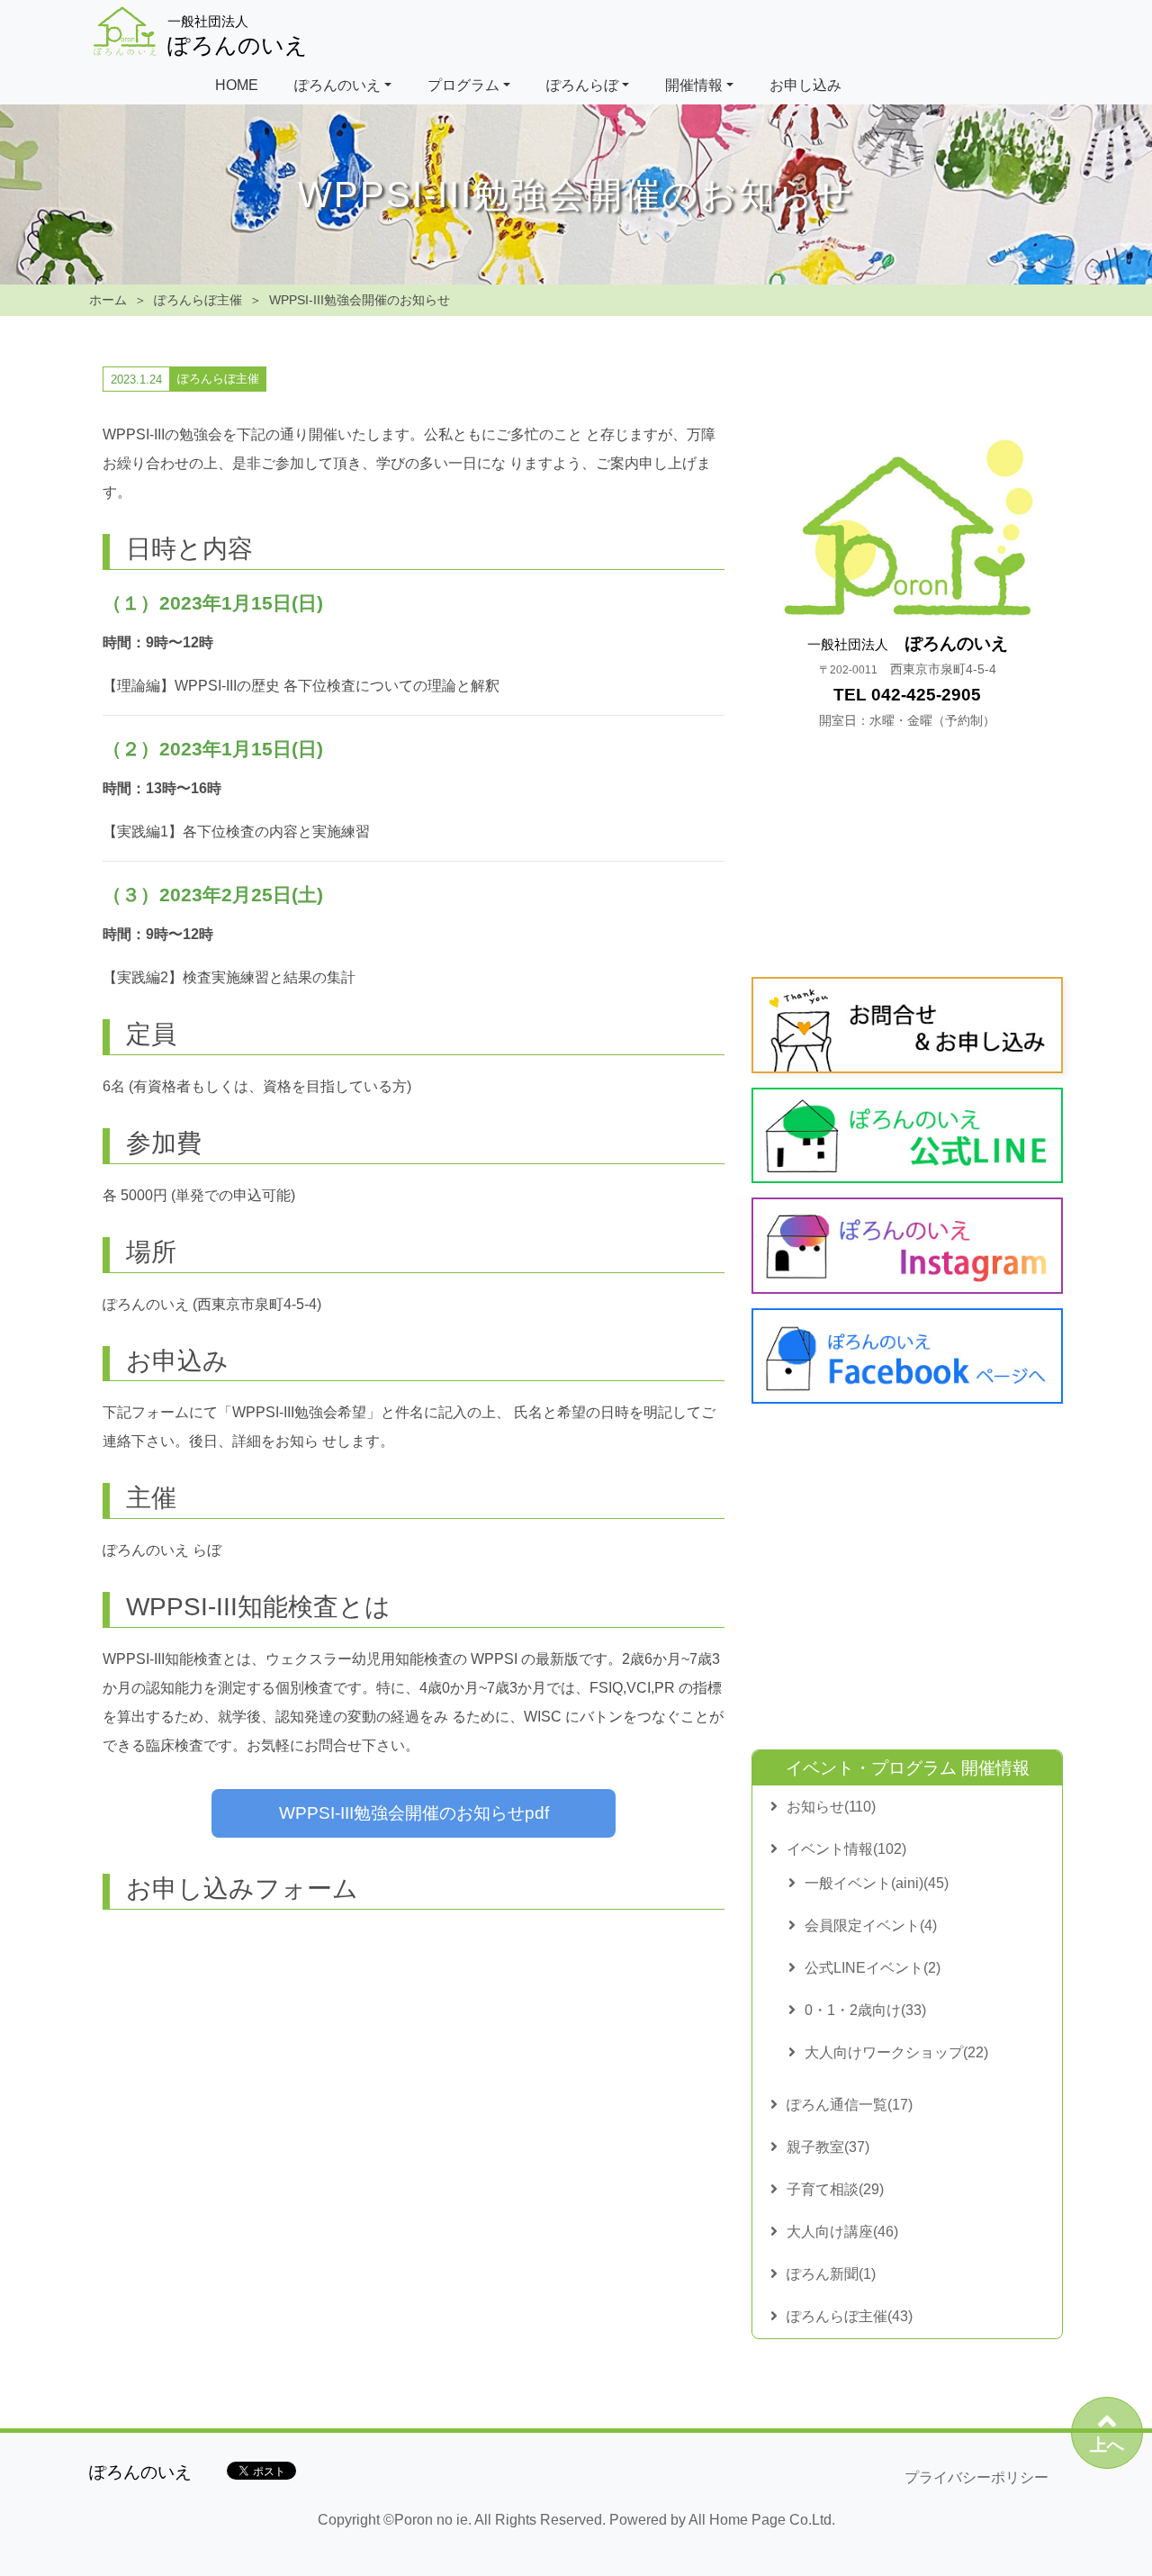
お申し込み (805, 85)
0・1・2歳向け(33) (865, 2010)
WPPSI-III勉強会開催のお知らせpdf (414, 1813)
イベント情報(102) (846, 1849)
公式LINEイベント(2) (873, 1968)
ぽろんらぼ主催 (198, 300)
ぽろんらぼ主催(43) (850, 2316)
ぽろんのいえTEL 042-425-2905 (908, 681)
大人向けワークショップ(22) (896, 2052)
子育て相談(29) (835, 2189)
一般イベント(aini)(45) (877, 1883)
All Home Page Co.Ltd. (762, 2520)
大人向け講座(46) (842, 2232)
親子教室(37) (828, 2147)
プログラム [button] (463, 85)
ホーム (108, 300)
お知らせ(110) (831, 1807)
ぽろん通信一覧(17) (850, 2105)
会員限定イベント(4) (871, 1925)
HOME (237, 85)
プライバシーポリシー (976, 2477)
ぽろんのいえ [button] (337, 85)
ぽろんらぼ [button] (582, 85)
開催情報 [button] (694, 85)
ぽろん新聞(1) (831, 2274)
